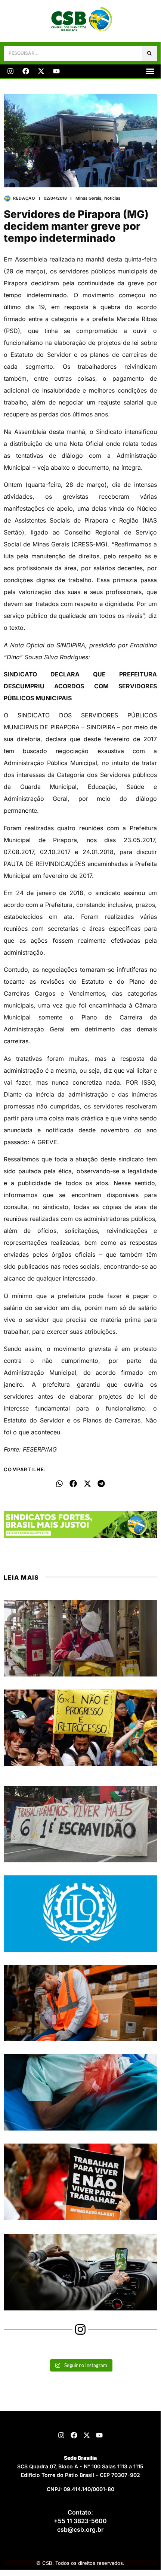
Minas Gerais (88, 198)
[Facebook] (26, 71)
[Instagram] (10, 71)
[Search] (149, 53)
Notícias (112, 198)
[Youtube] (56, 71)
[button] (150, 71)
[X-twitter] (41, 71)
